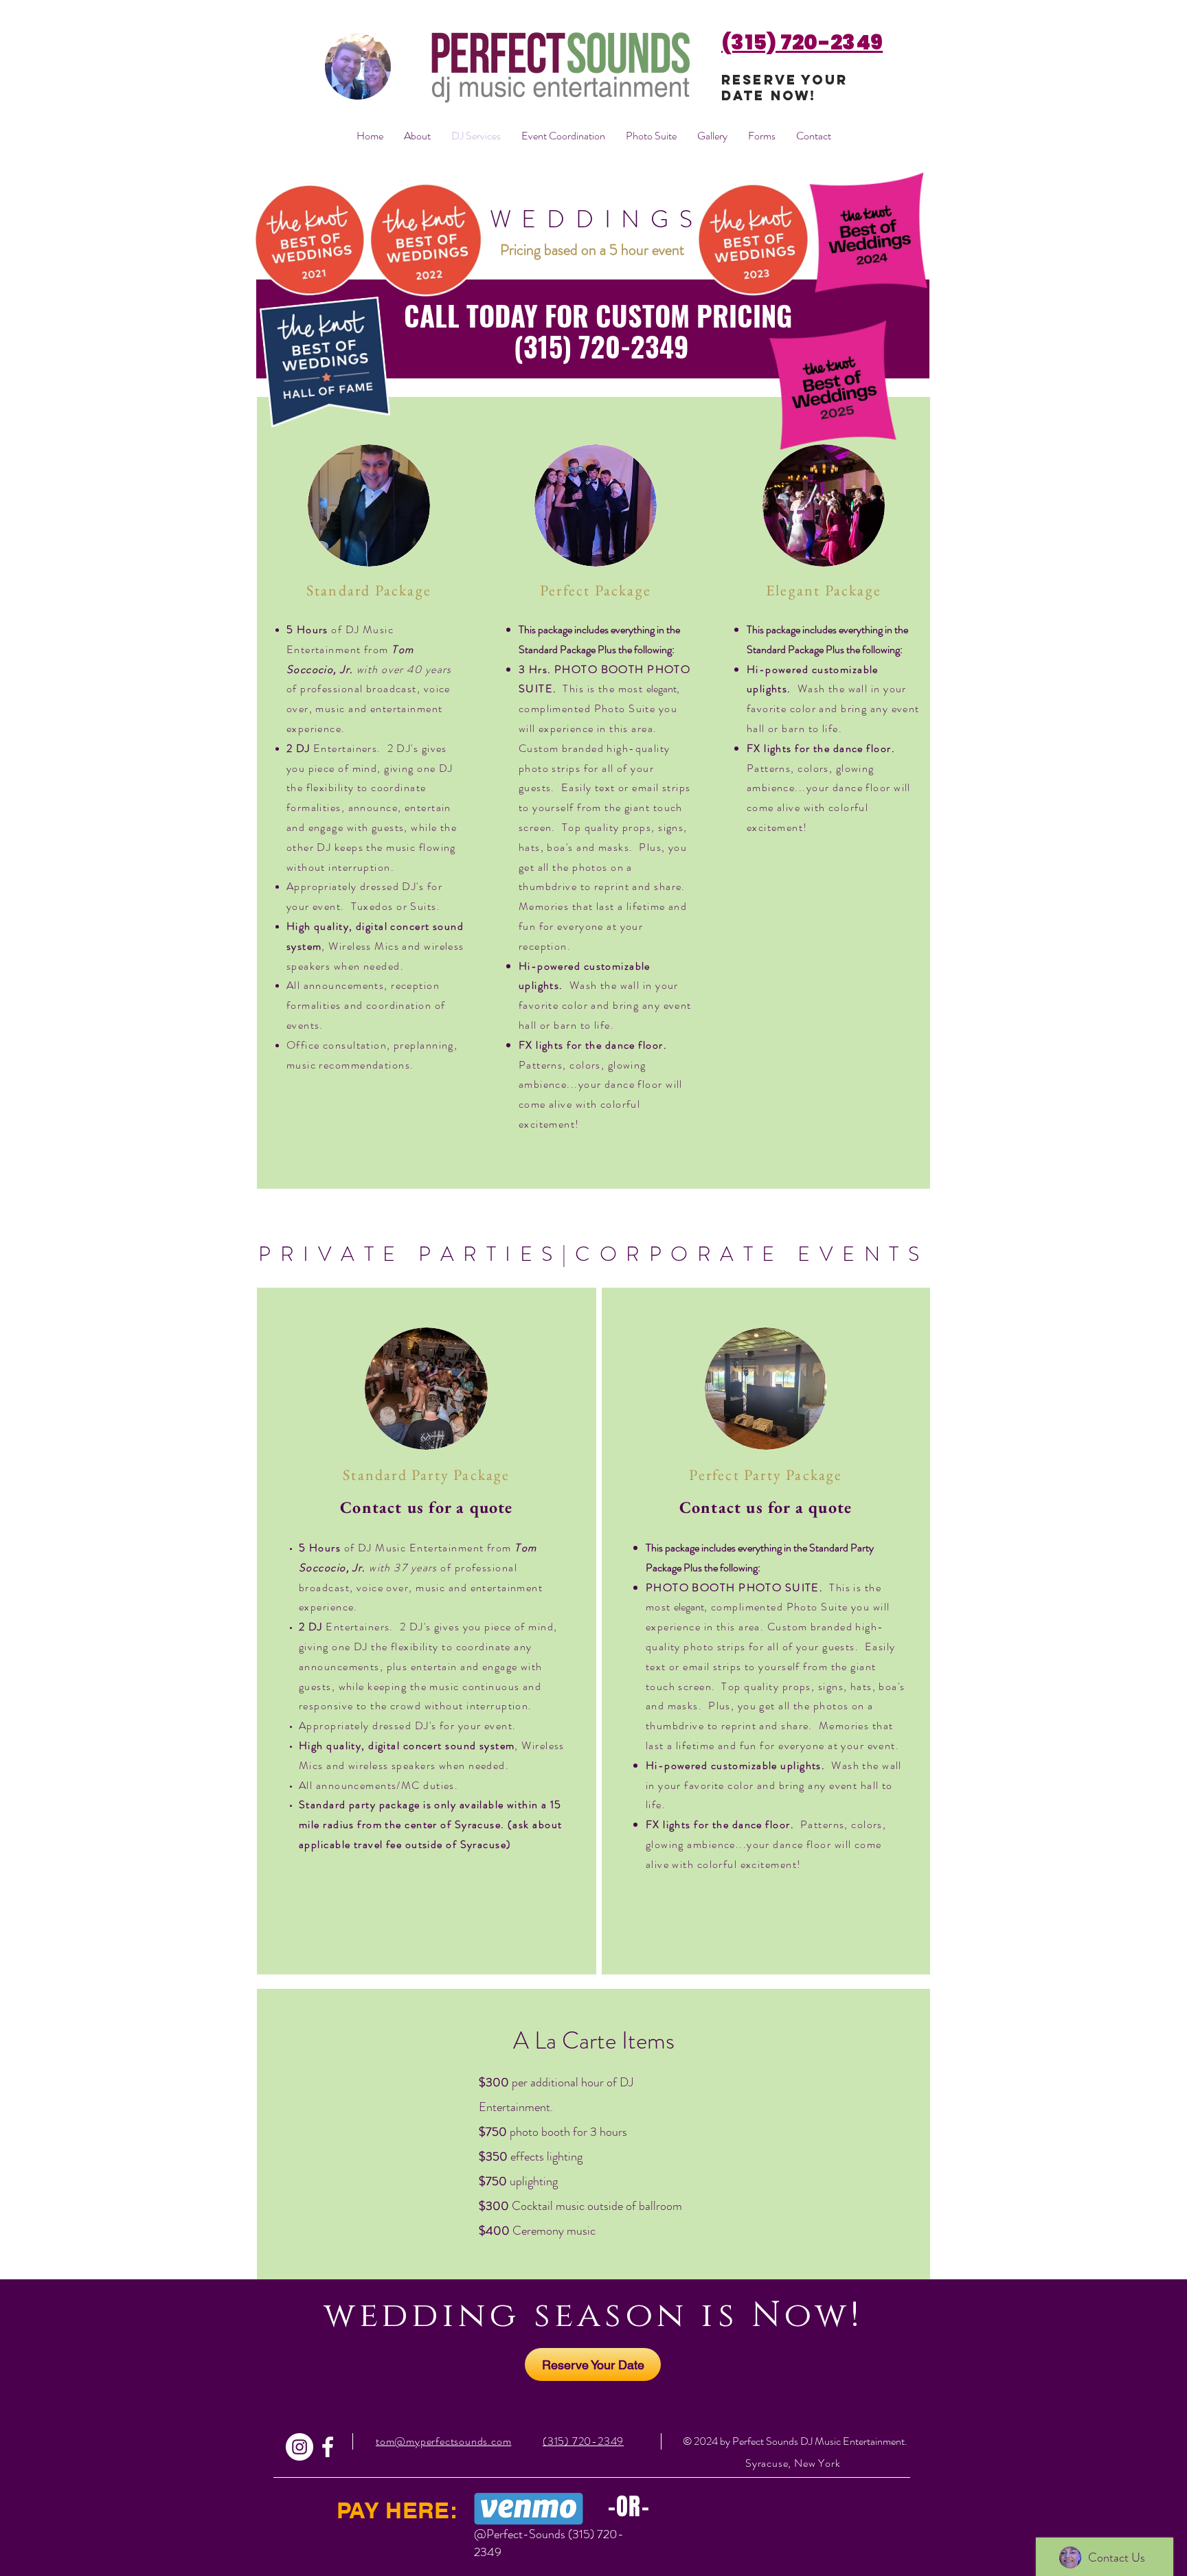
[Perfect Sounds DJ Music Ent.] (328, 2447)
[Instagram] (299, 2447)
